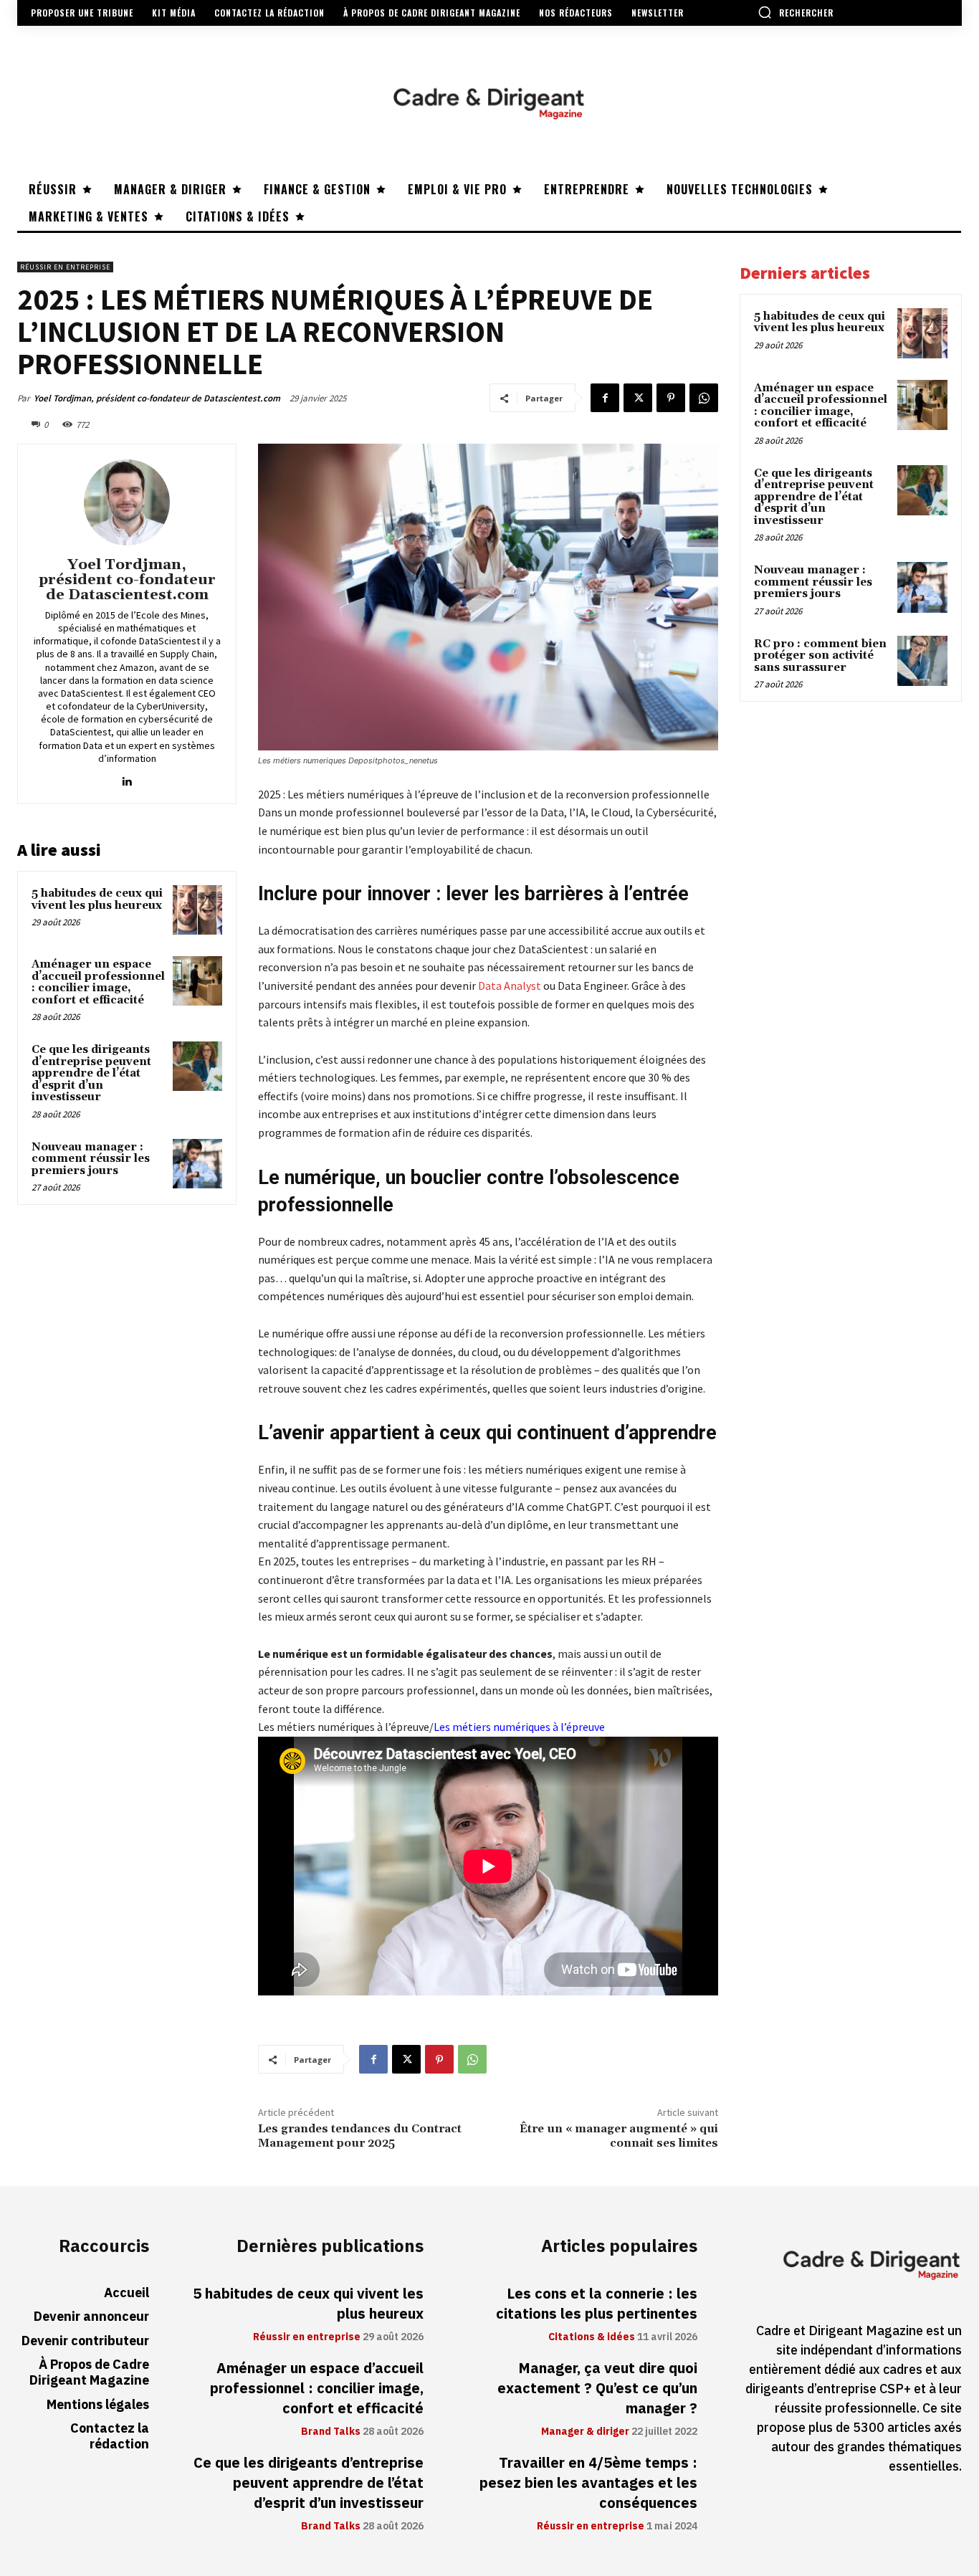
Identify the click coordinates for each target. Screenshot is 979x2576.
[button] (796, 12)
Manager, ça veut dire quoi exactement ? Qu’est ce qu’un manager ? (597, 2388)
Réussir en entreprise (65, 267)
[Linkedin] (127, 778)
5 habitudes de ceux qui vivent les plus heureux (97, 900)
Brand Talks (331, 2432)
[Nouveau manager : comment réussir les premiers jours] (197, 1164)
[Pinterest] (671, 398)
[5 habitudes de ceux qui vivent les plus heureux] (197, 910)
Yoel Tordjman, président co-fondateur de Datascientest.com (157, 398)
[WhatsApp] (704, 398)
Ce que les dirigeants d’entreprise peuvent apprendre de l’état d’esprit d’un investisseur (91, 1073)
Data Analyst (510, 986)
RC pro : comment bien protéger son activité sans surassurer (820, 656)
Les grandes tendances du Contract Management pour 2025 (360, 2136)
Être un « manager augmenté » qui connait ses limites (619, 2136)
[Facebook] (605, 398)
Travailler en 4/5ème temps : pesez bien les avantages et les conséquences (588, 2483)
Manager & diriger (585, 2432)
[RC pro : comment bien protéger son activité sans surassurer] (922, 661)
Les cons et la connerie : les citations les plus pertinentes (597, 2304)
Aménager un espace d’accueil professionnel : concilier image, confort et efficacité (98, 982)
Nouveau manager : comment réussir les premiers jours (91, 1159)
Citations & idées (592, 2337)
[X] (638, 398)
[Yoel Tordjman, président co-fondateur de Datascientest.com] (127, 502)
